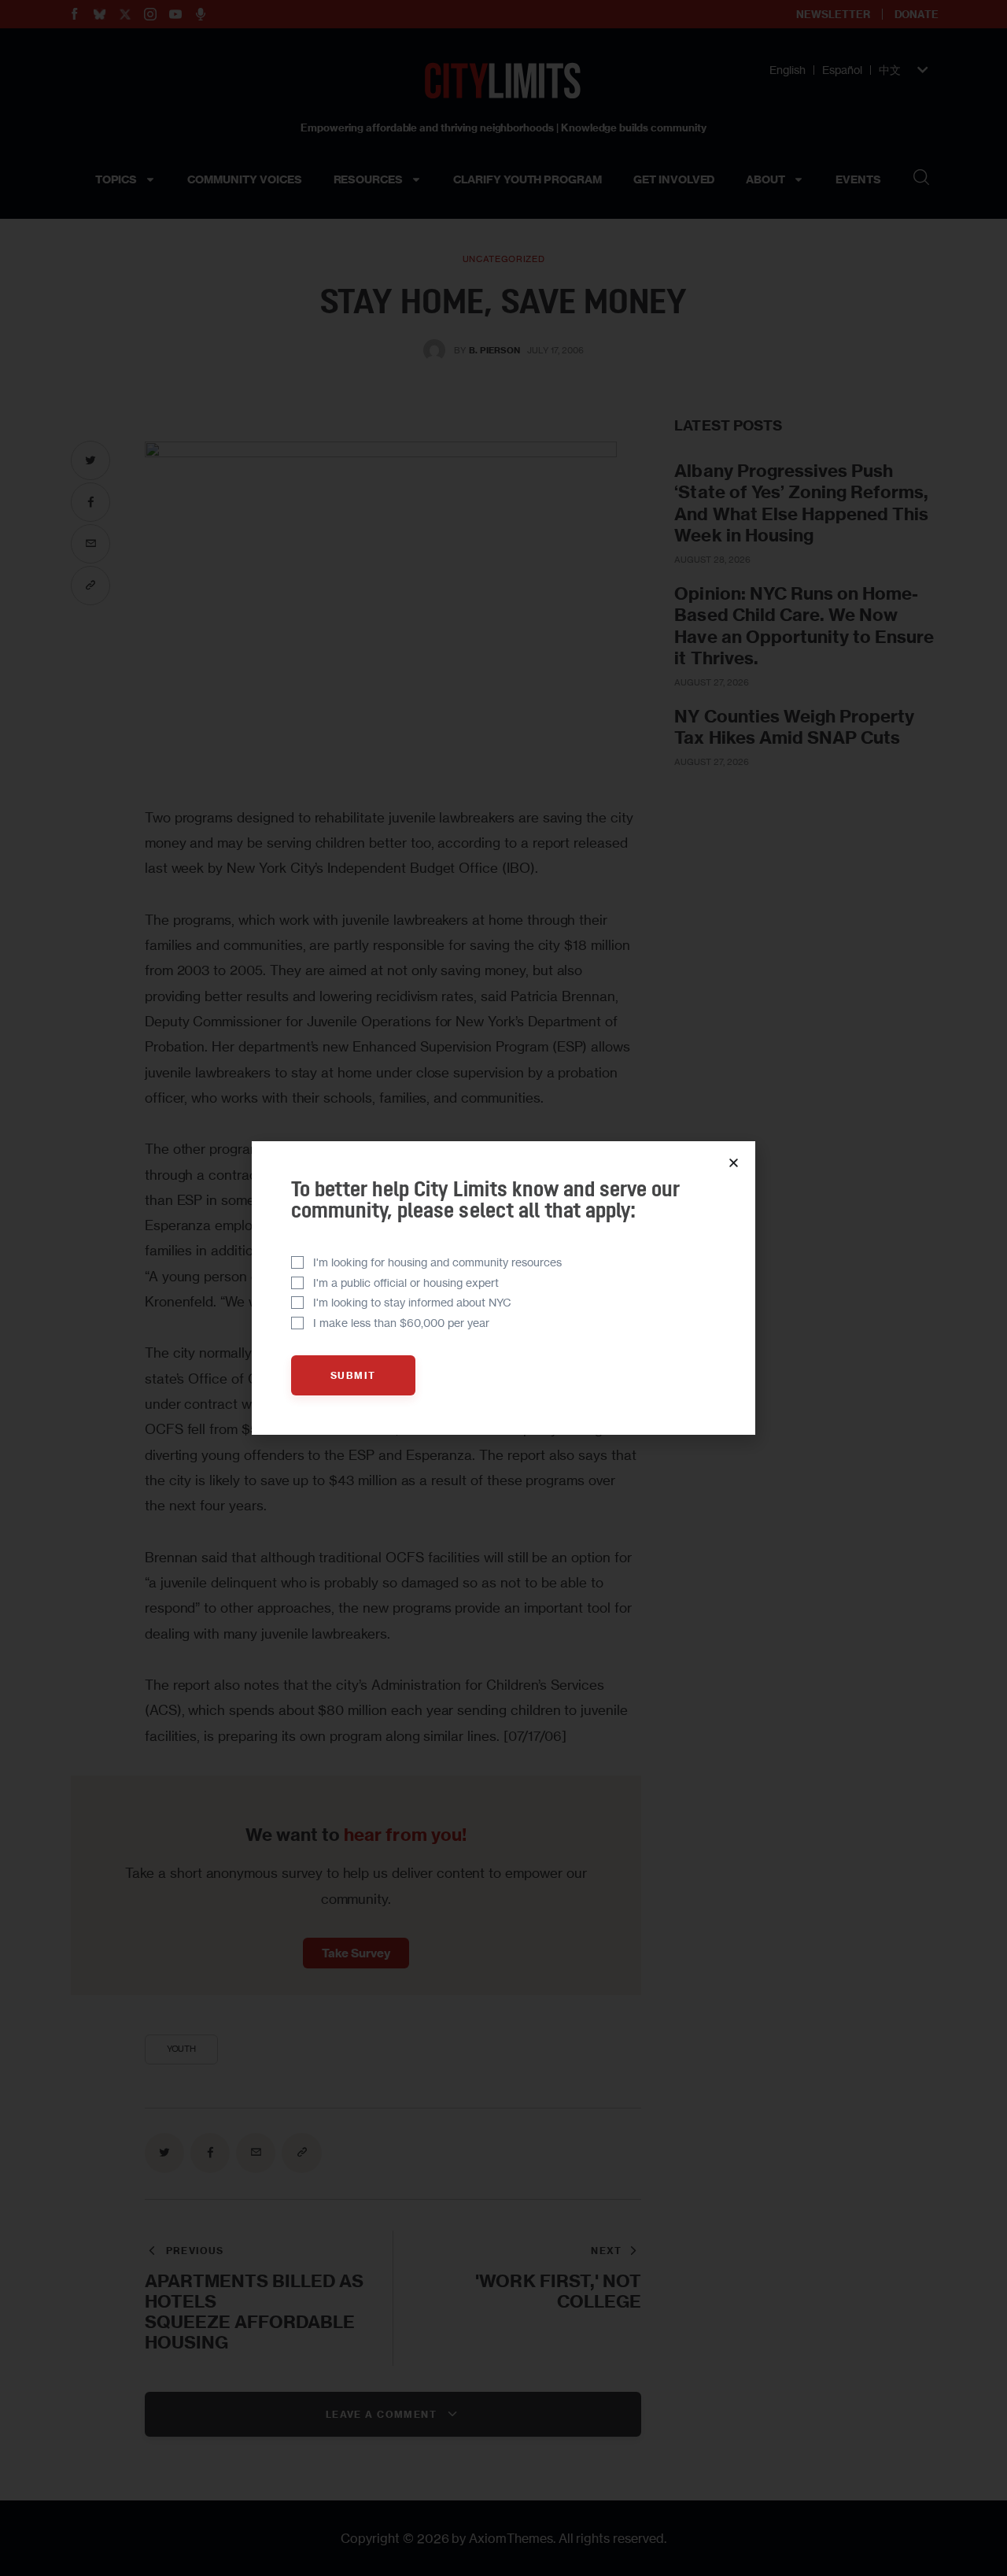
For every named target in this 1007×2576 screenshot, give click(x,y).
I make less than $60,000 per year (401, 1323)
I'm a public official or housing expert (406, 1282)
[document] (503, 1288)
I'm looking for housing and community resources (437, 1262)
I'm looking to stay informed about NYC (412, 1302)
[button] (734, 1163)
